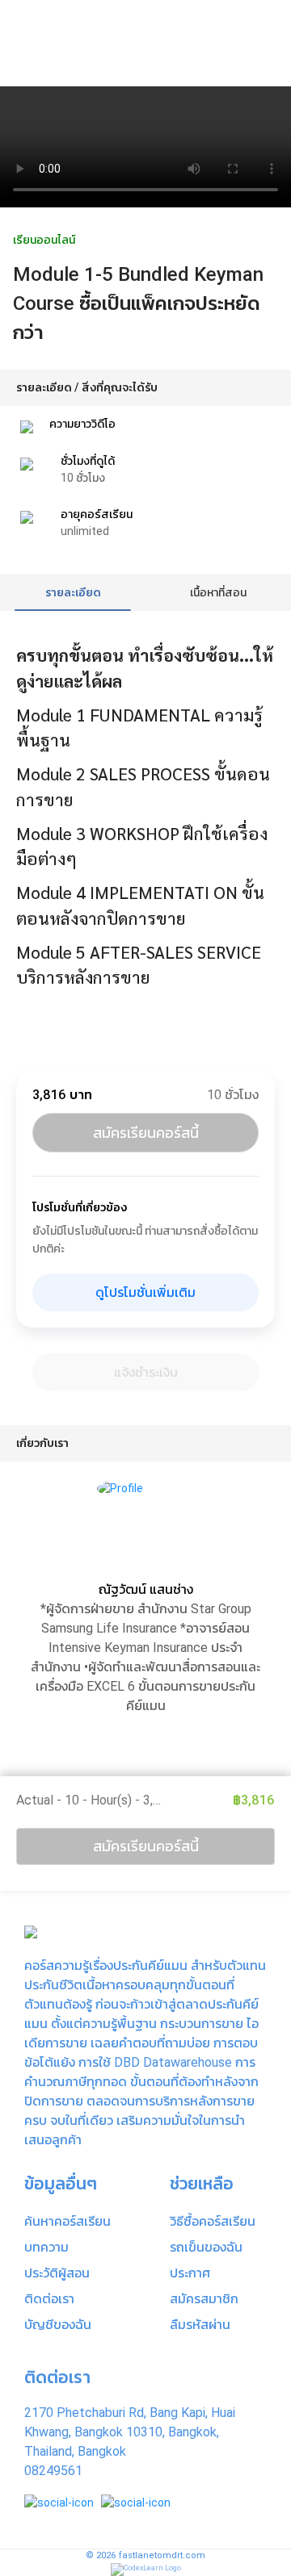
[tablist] (145, 592)
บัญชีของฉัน (58, 2325)
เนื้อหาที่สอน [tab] (218, 592)
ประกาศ (190, 2273)
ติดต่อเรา (49, 2299)
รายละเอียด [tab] (73, 592)
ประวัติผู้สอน (57, 2273)
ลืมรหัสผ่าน (200, 2325)
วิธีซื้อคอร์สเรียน (213, 2221)
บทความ (46, 2247)
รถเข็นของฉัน (206, 2247)
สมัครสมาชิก (204, 2299)
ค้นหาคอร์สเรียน (67, 2221)
